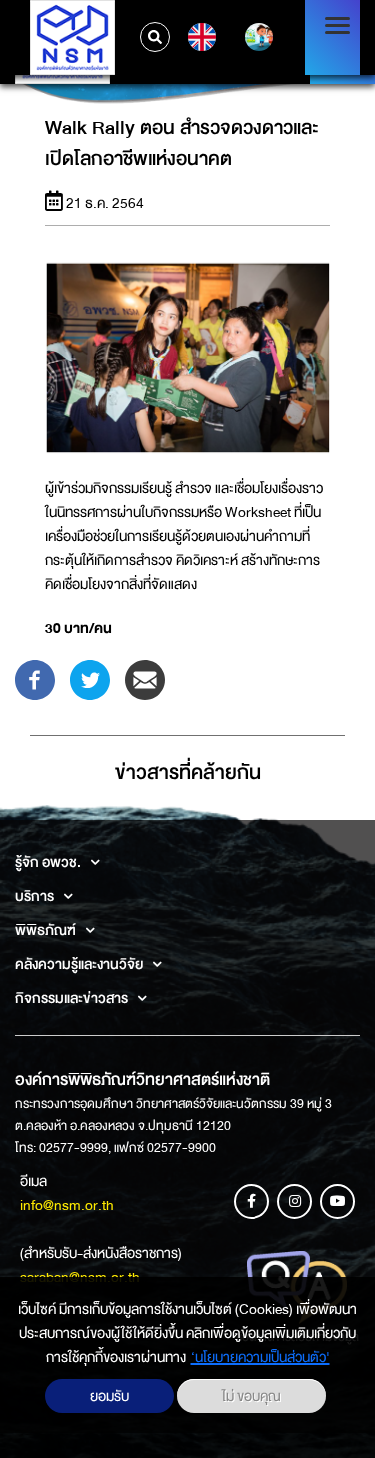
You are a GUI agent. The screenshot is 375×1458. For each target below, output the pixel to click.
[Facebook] (35, 678)
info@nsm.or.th (67, 1205)
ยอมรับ (109, 1396)
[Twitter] (90, 678)
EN (199, 37)
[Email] (145, 678)
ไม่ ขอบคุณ (251, 1396)
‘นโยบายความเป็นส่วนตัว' (260, 1357)
